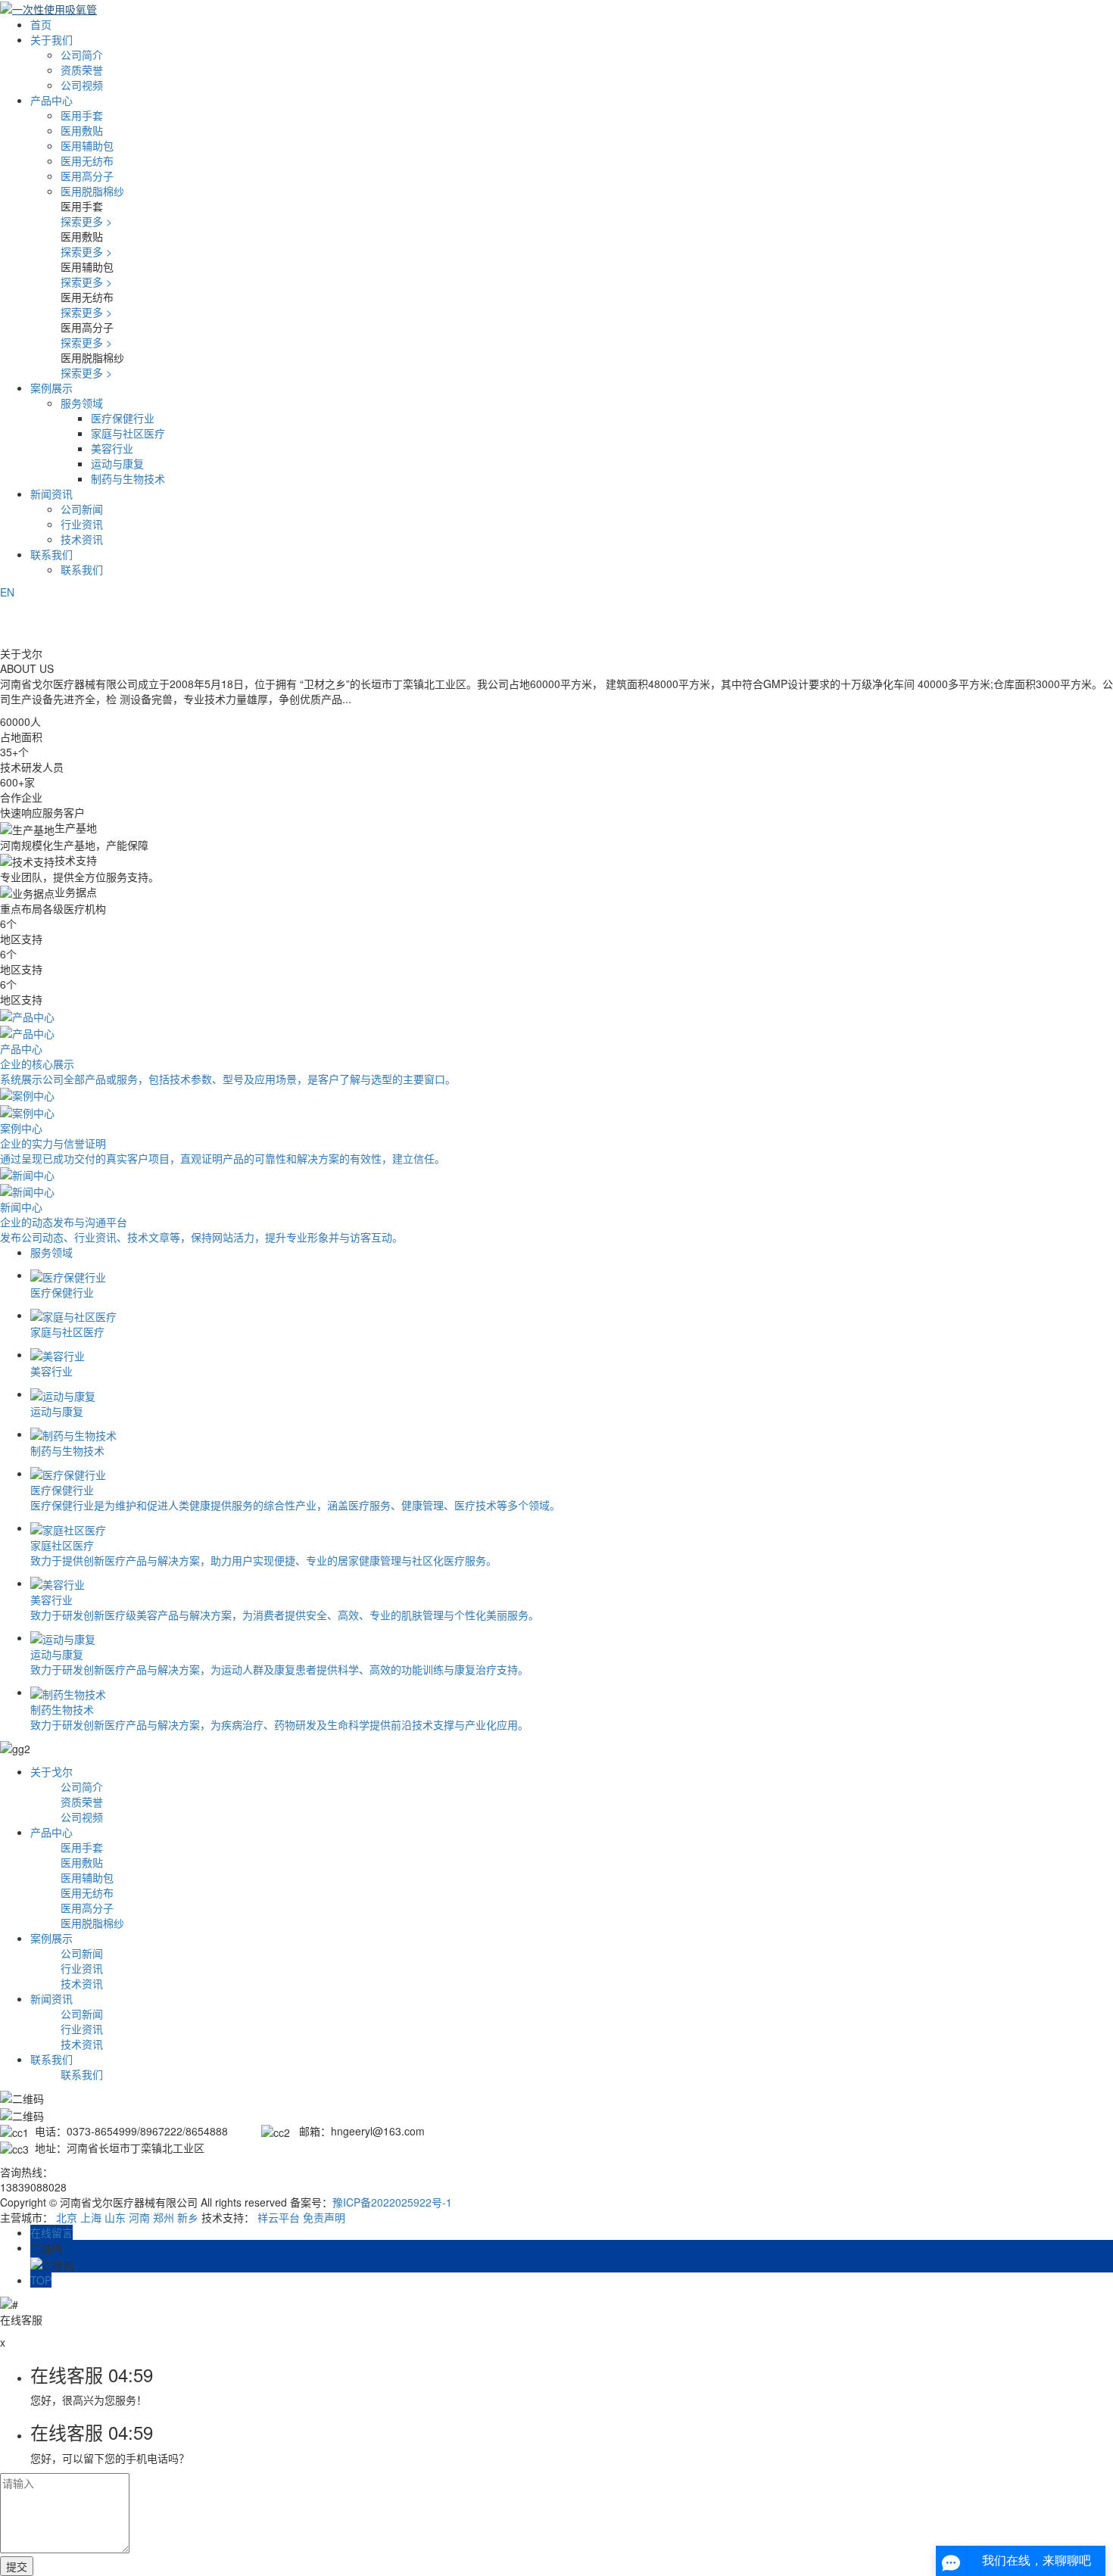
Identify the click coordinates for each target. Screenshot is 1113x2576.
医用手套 (82, 115)
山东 (115, 2217)
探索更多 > (86, 221)
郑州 (164, 2217)
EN (7, 592)
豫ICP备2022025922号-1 (392, 2202)
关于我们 (51, 39)
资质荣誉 (82, 70)
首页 (41, 24)
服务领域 (82, 403)
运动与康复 (117, 463)
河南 (139, 2217)
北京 (67, 2217)
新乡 (188, 2217)
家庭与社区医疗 (128, 433)
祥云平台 (279, 2217)
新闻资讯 (51, 494)
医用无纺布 (87, 160)
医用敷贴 (82, 130)
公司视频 (82, 85)
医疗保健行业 (123, 418)
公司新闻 (82, 509)
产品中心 (51, 100)
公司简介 (82, 55)
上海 (91, 2217)
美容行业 (112, 448)
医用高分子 (87, 176)
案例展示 (51, 388)
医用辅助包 (87, 145)
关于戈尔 (51, 1771)
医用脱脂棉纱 (92, 191)
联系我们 (51, 554)
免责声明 (324, 2217)
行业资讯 (82, 524)
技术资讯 (82, 539)
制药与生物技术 (128, 478)
